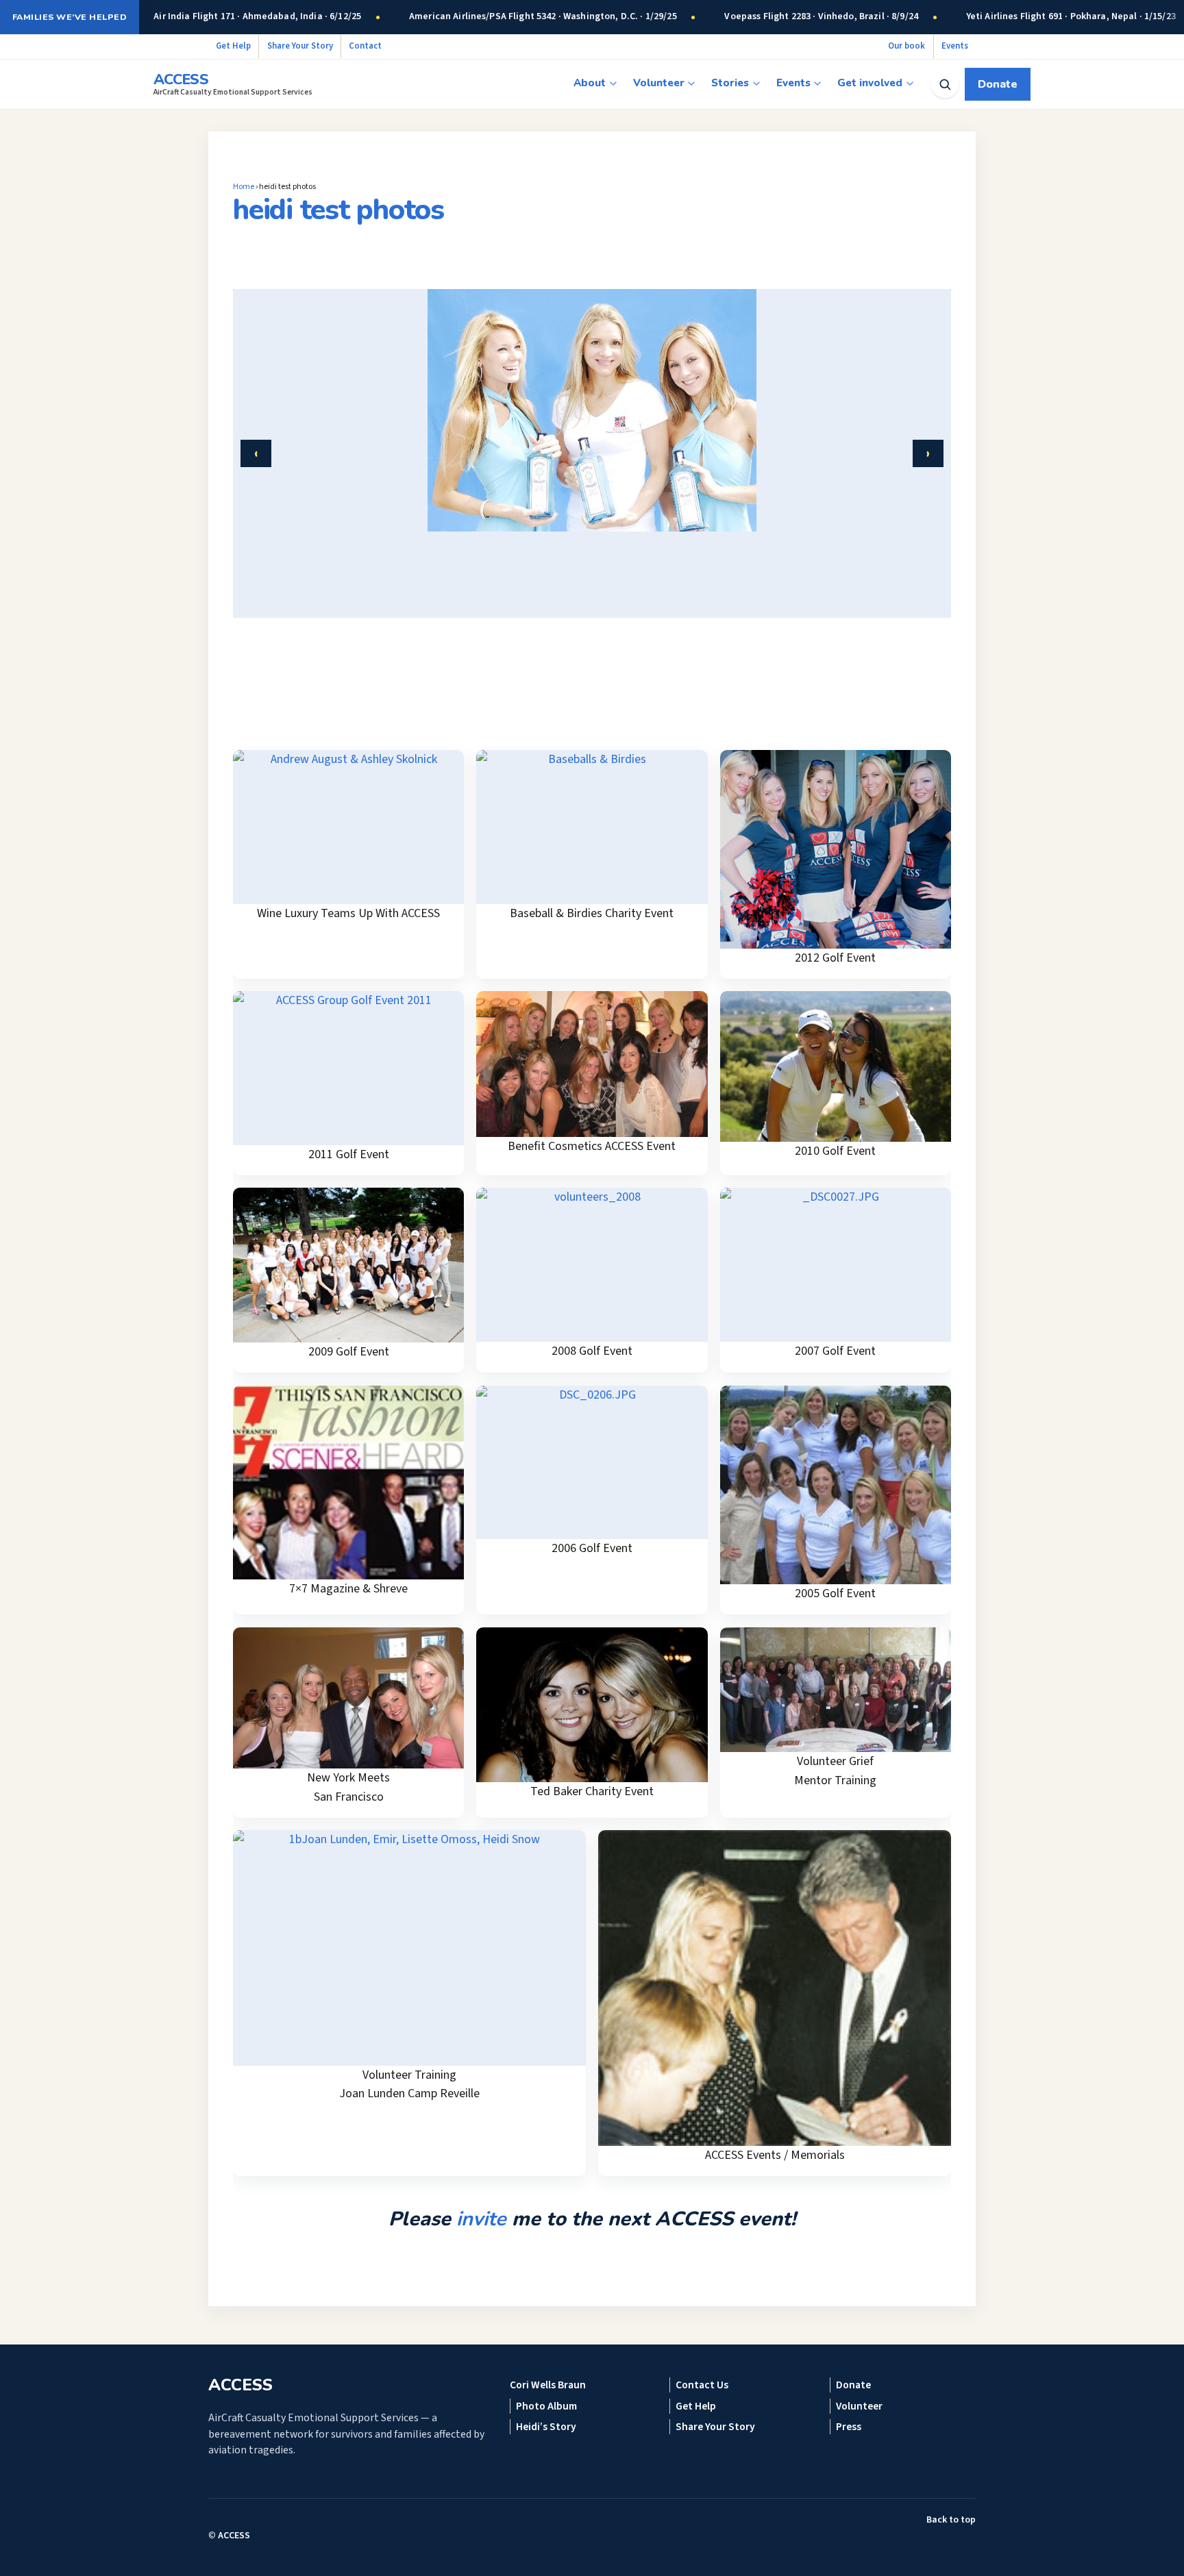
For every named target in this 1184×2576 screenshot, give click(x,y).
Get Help (233, 46)
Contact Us (702, 2385)
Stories (730, 83)
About (590, 83)
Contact (365, 46)
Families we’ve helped (70, 17)
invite (481, 2219)
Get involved (870, 83)
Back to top (951, 2520)
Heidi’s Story (546, 2427)
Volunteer (659, 83)
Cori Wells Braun (548, 2385)
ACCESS (234, 2536)
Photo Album (546, 2406)
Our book (907, 46)
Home (244, 187)
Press (849, 2427)
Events (955, 46)
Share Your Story (300, 46)
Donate (998, 84)
